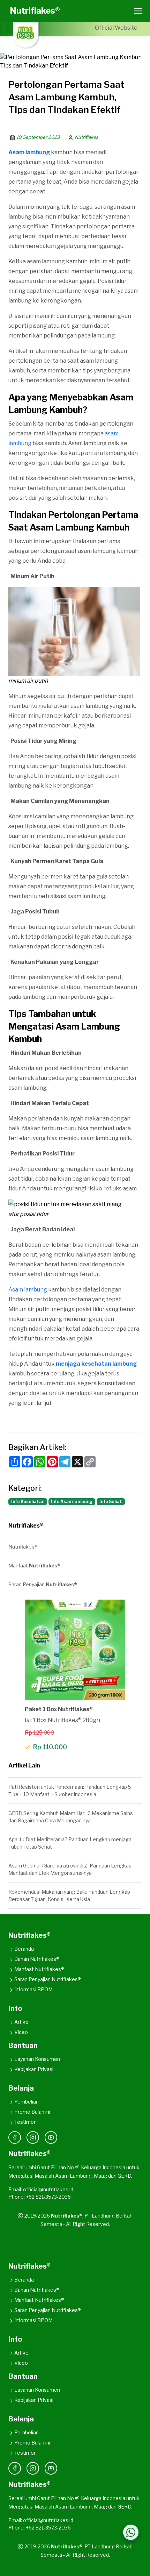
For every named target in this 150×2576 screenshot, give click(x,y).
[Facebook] (15, 2137)
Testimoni (26, 2122)
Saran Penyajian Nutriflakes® (48, 1979)
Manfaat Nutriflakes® (39, 1969)
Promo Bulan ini (32, 2112)
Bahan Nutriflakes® (37, 1959)
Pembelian (27, 2102)
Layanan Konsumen (37, 2059)
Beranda (24, 1949)
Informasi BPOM (33, 1989)
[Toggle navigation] (136, 11)
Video (21, 2032)
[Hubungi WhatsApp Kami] (131, 2532)
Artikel (22, 2022)
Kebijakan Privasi (34, 2069)
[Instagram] (33, 2137)
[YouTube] (51, 2137)
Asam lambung (28, 1290)
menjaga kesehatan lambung (96, 1364)
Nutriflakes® (35, 11)
